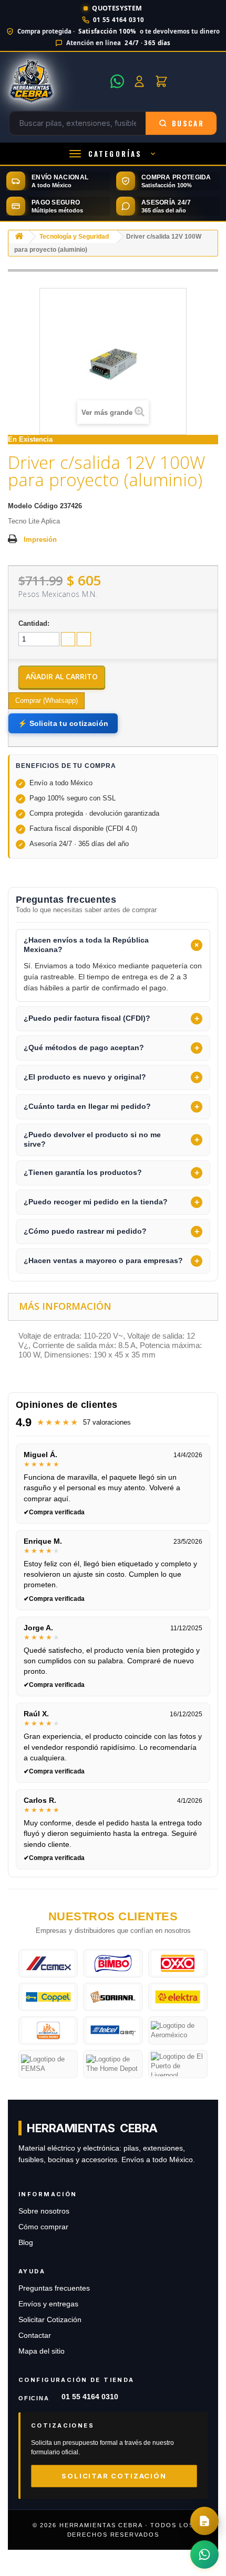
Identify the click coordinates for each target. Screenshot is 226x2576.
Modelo (20, 506)
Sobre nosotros (44, 2211)
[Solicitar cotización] (204, 2521)
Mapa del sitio (42, 2351)
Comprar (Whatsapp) (47, 701)
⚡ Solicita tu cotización (63, 723)
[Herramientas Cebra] (56, 81)
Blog (26, 2243)
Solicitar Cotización (50, 2320)
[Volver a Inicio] (19, 237)
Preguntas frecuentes (54, 2288)
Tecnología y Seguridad (74, 237)
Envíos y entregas (48, 2304)
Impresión (40, 539)
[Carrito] (161, 81)
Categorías (115, 154)
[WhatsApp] (117, 81)
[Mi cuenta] (139, 81)
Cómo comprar (43, 2227)
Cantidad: (34, 623)
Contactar (35, 2335)
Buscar (188, 123)
